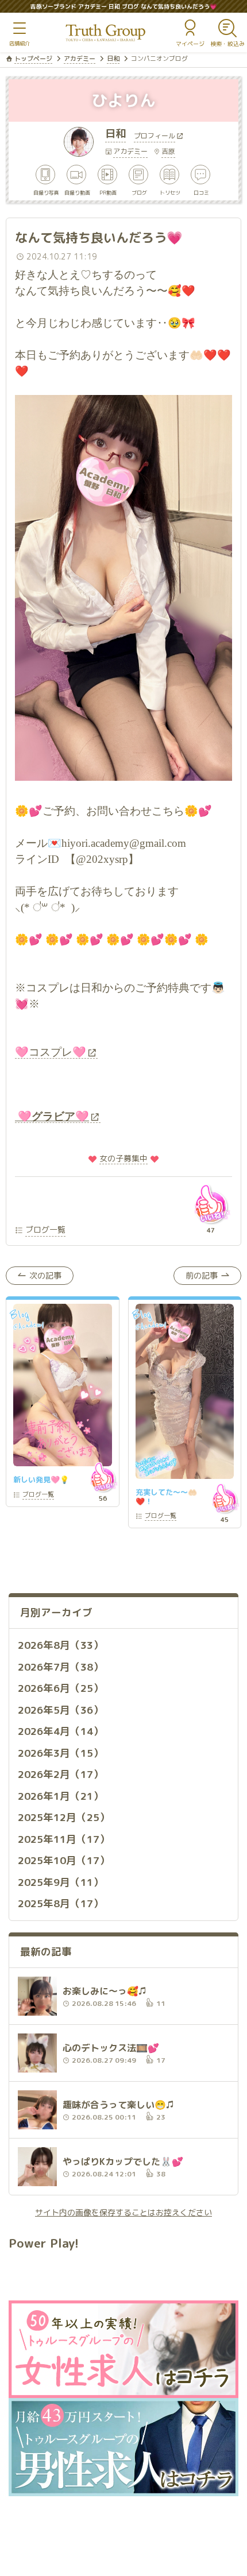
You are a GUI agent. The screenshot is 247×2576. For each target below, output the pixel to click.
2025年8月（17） (61, 1903)
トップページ (33, 59)
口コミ (201, 192)
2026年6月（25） (61, 1688)
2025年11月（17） (64, 1839)
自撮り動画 (77, 192)
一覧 (38, 1495)
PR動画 (108, 192)
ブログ (139, 192)
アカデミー (80, 59)
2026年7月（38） (61, 1667)
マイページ (190, 44)
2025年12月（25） (64, 1817)
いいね (211, 1204)
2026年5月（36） (61, 1710)
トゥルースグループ (106, 33)
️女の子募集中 (123, 1158)
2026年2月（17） (61, 1774)
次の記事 (45, 1275)
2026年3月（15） (61, 1753)
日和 (113, 59)
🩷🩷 (52, 1116)
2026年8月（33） (61, 1645)
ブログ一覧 (45, 1229)
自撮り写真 (46, 192)
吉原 (168, 151)
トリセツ (170, 192)
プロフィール (155, 137)
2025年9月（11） (61, 1882)
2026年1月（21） (61, 1796)
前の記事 (202, 1275)
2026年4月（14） (61, 1731)
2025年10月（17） (64, 1860)
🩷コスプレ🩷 (51, 1052)
